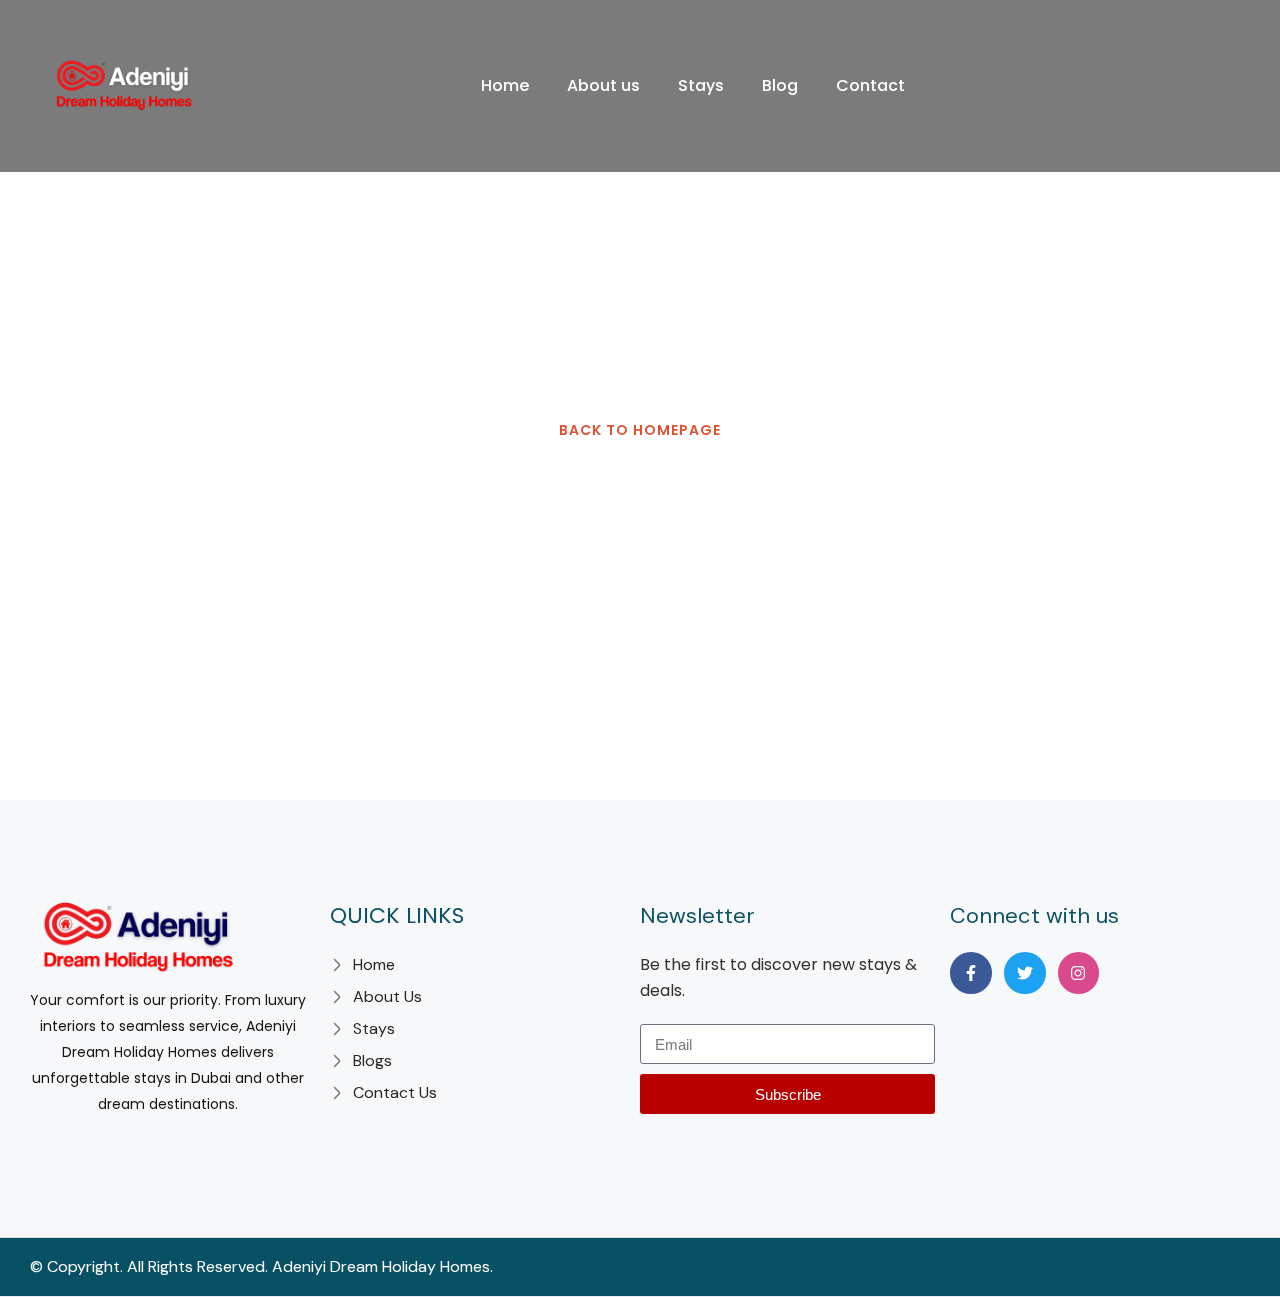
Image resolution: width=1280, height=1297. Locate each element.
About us (603, 85)
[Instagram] (1079, 973)
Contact (870, 85)
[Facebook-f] (971, 973)
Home (505, 85)
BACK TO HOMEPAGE (640, 430)
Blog (780, 85)
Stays (701, 85)
